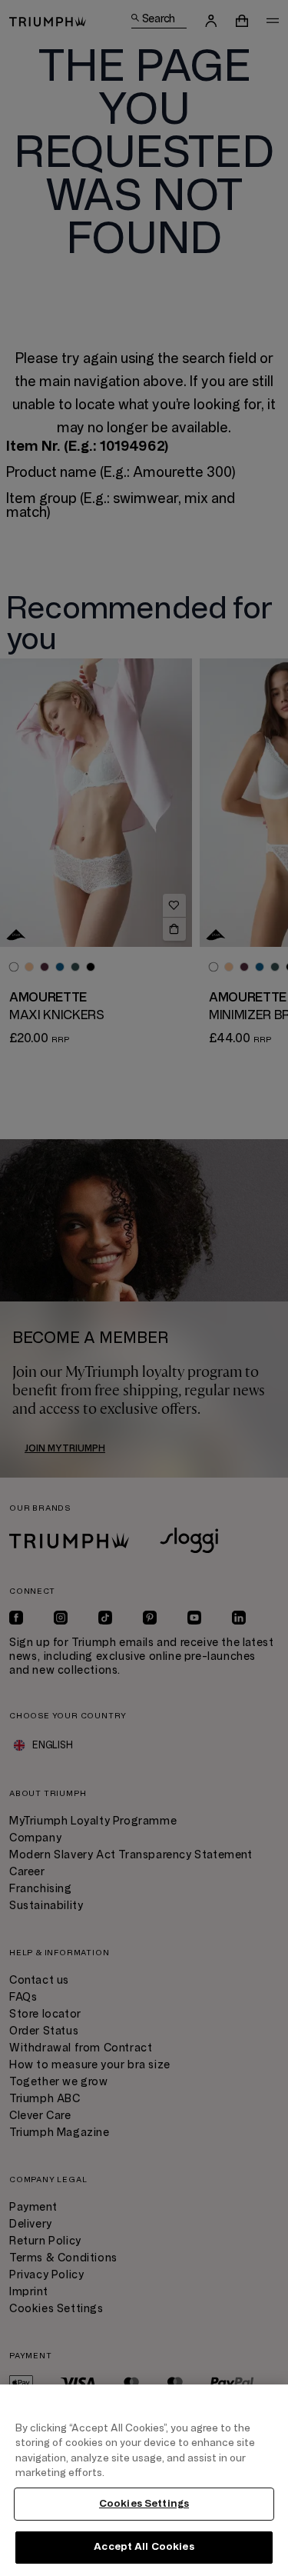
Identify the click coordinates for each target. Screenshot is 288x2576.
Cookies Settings (144, 2504)
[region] (144, 2480)
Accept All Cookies (144, 2547)
